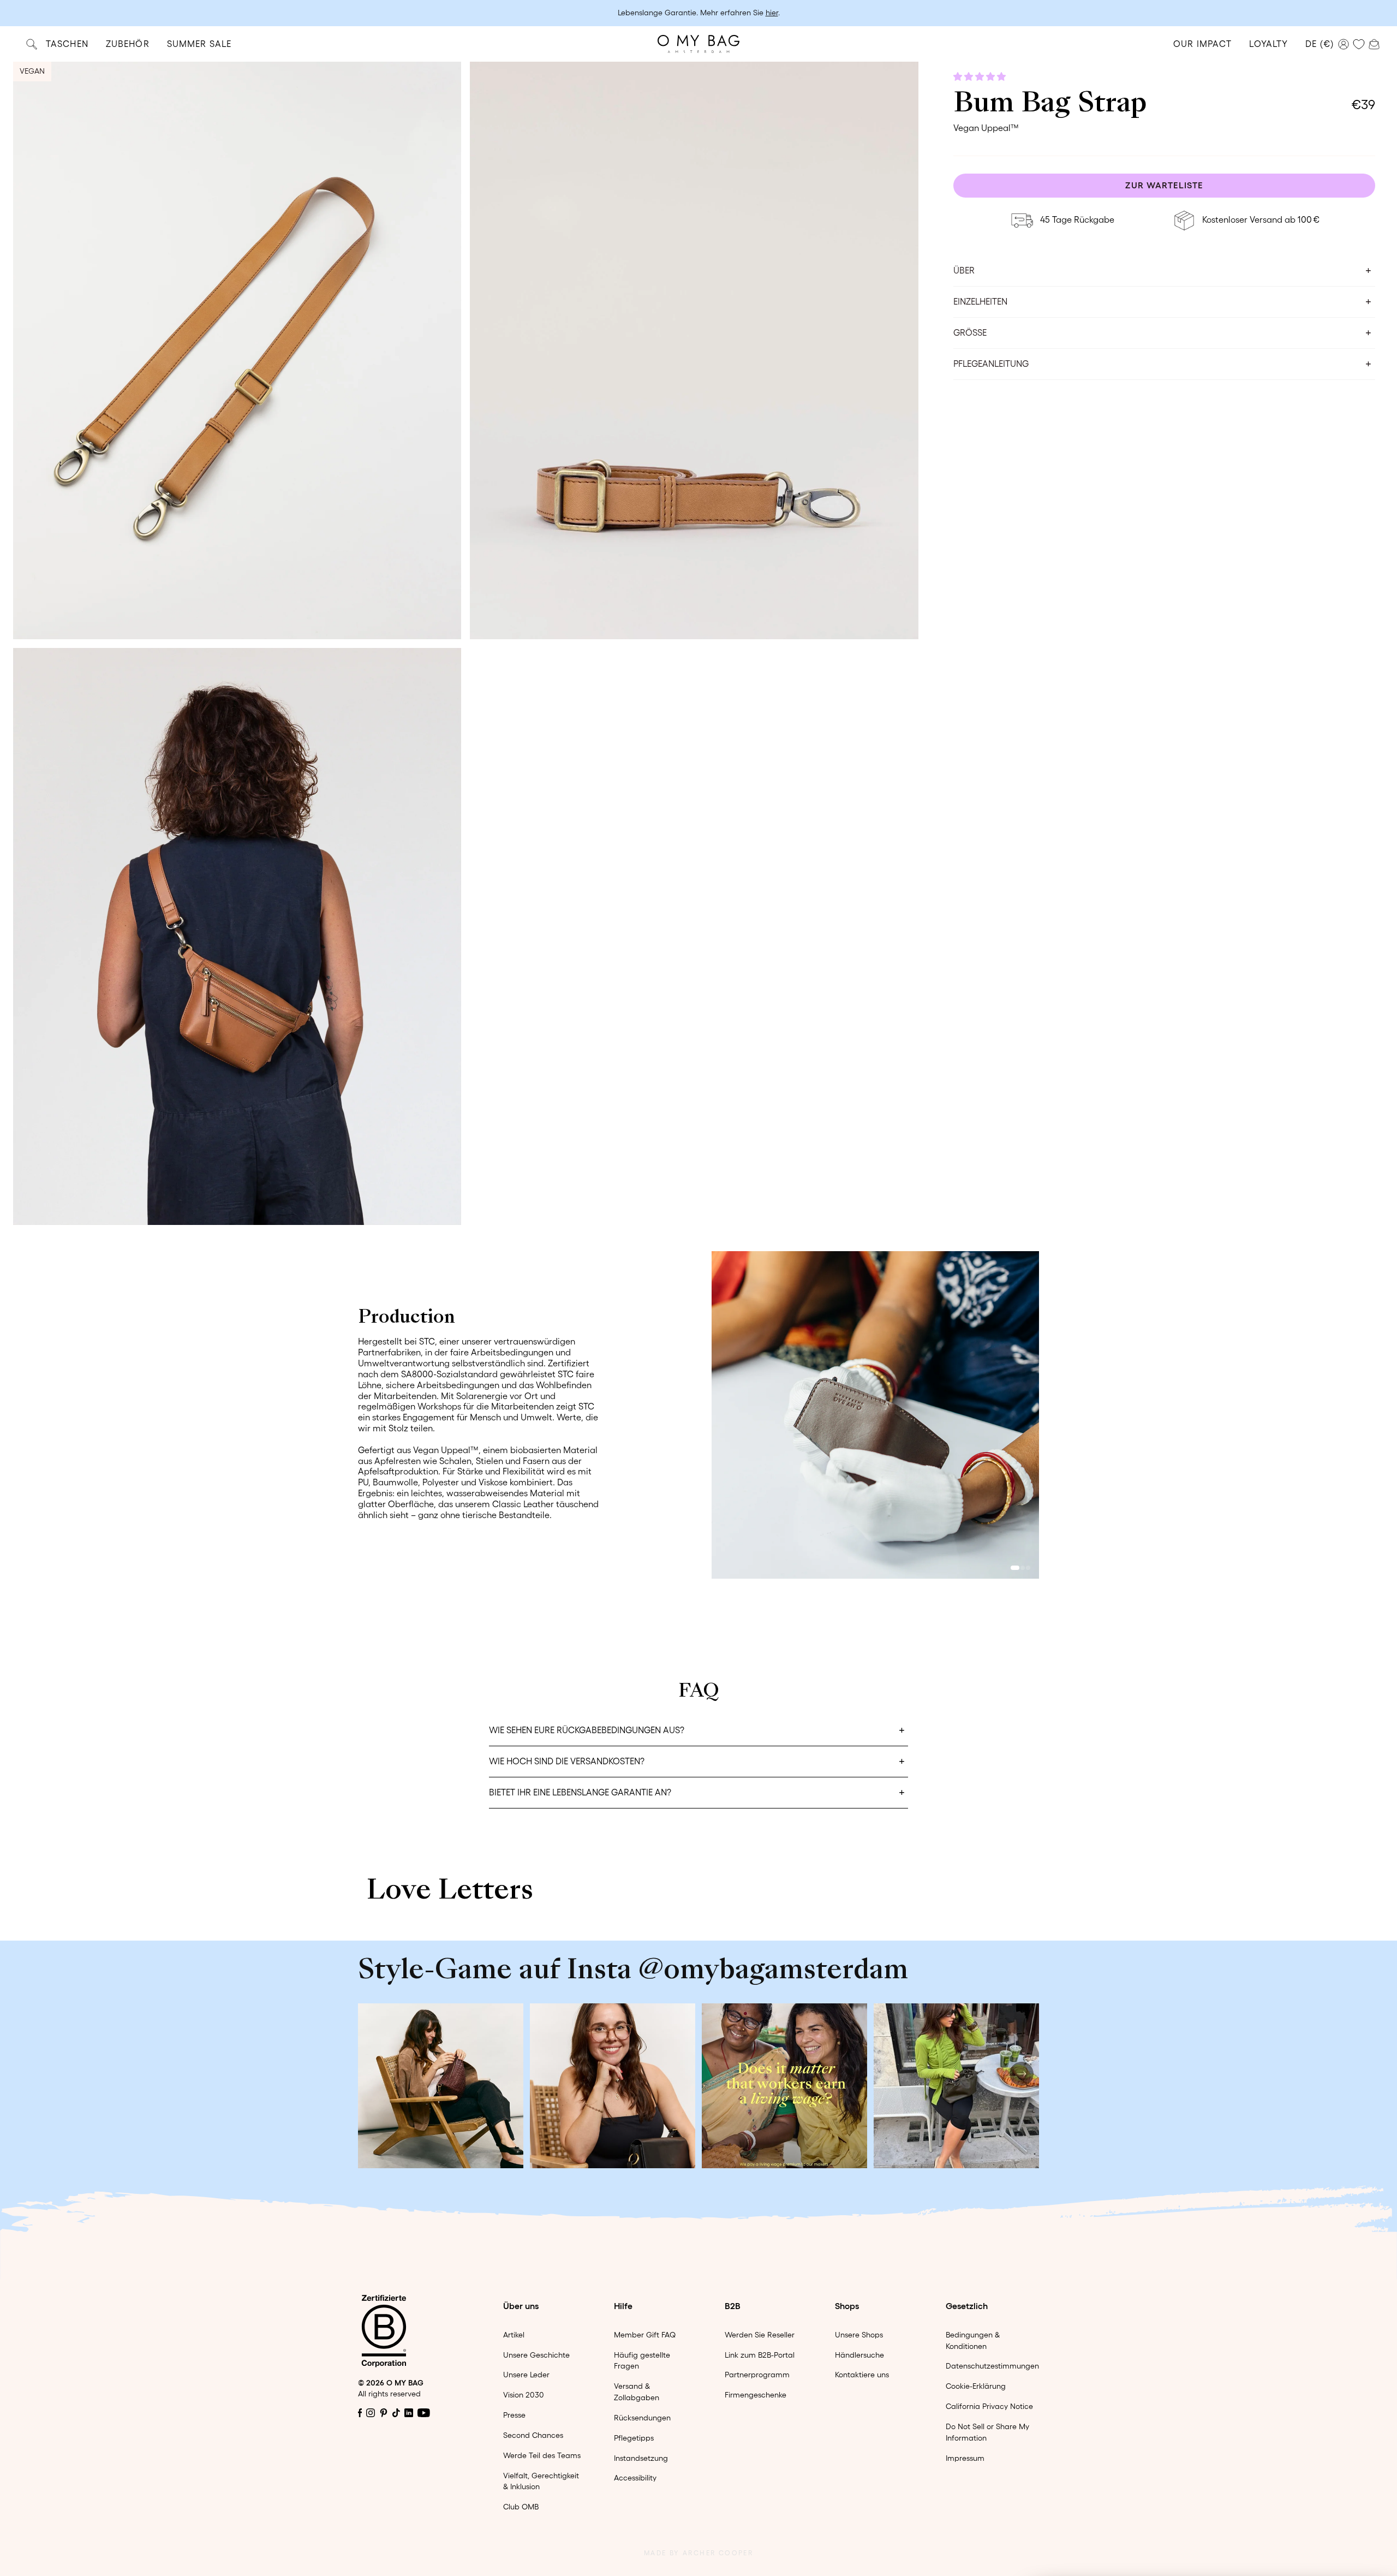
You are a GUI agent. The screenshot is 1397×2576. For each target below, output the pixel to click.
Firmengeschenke (756, 2395)
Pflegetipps (634, 2438)
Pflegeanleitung (991, 364)
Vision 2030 (524, 2395)
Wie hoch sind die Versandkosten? (567, 1761)
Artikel (514, 2335)
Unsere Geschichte (536, 2355)
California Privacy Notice (989, 2406)
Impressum (965, 2458)
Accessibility (635, 2478)
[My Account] (1344, 44)
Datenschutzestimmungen (992, 2366)
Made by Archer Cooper (698, 2553)
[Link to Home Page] (698, 44)
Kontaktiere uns (862, 2375)
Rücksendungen (642, 2418)
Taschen (67, 44)
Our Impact (1202, 44)
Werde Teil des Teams (542, 2455)
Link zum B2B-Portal (760, 2355)
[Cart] (1374, 43)
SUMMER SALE (199, 44)
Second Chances (533, 2435)
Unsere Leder (526, 2375)
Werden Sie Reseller (760, 2335)
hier (772, 13)
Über (964, 271)
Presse (514, 2415)
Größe (970, 333)
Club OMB (521, 2507)
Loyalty (1268, 44)
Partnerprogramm (757, 2375)
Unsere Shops (859, 2335)
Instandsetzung (641, 2458)
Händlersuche (859, 2355)
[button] (981, 76)
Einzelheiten (980, 302)
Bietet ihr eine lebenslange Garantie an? (580, 1792)
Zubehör (128, 44)
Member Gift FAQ (645, 2335)
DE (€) (1320, 44)
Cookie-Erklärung (976, 2386)
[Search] (32, 44)
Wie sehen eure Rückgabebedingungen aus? (587, 1730)
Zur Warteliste (1164, 186)
